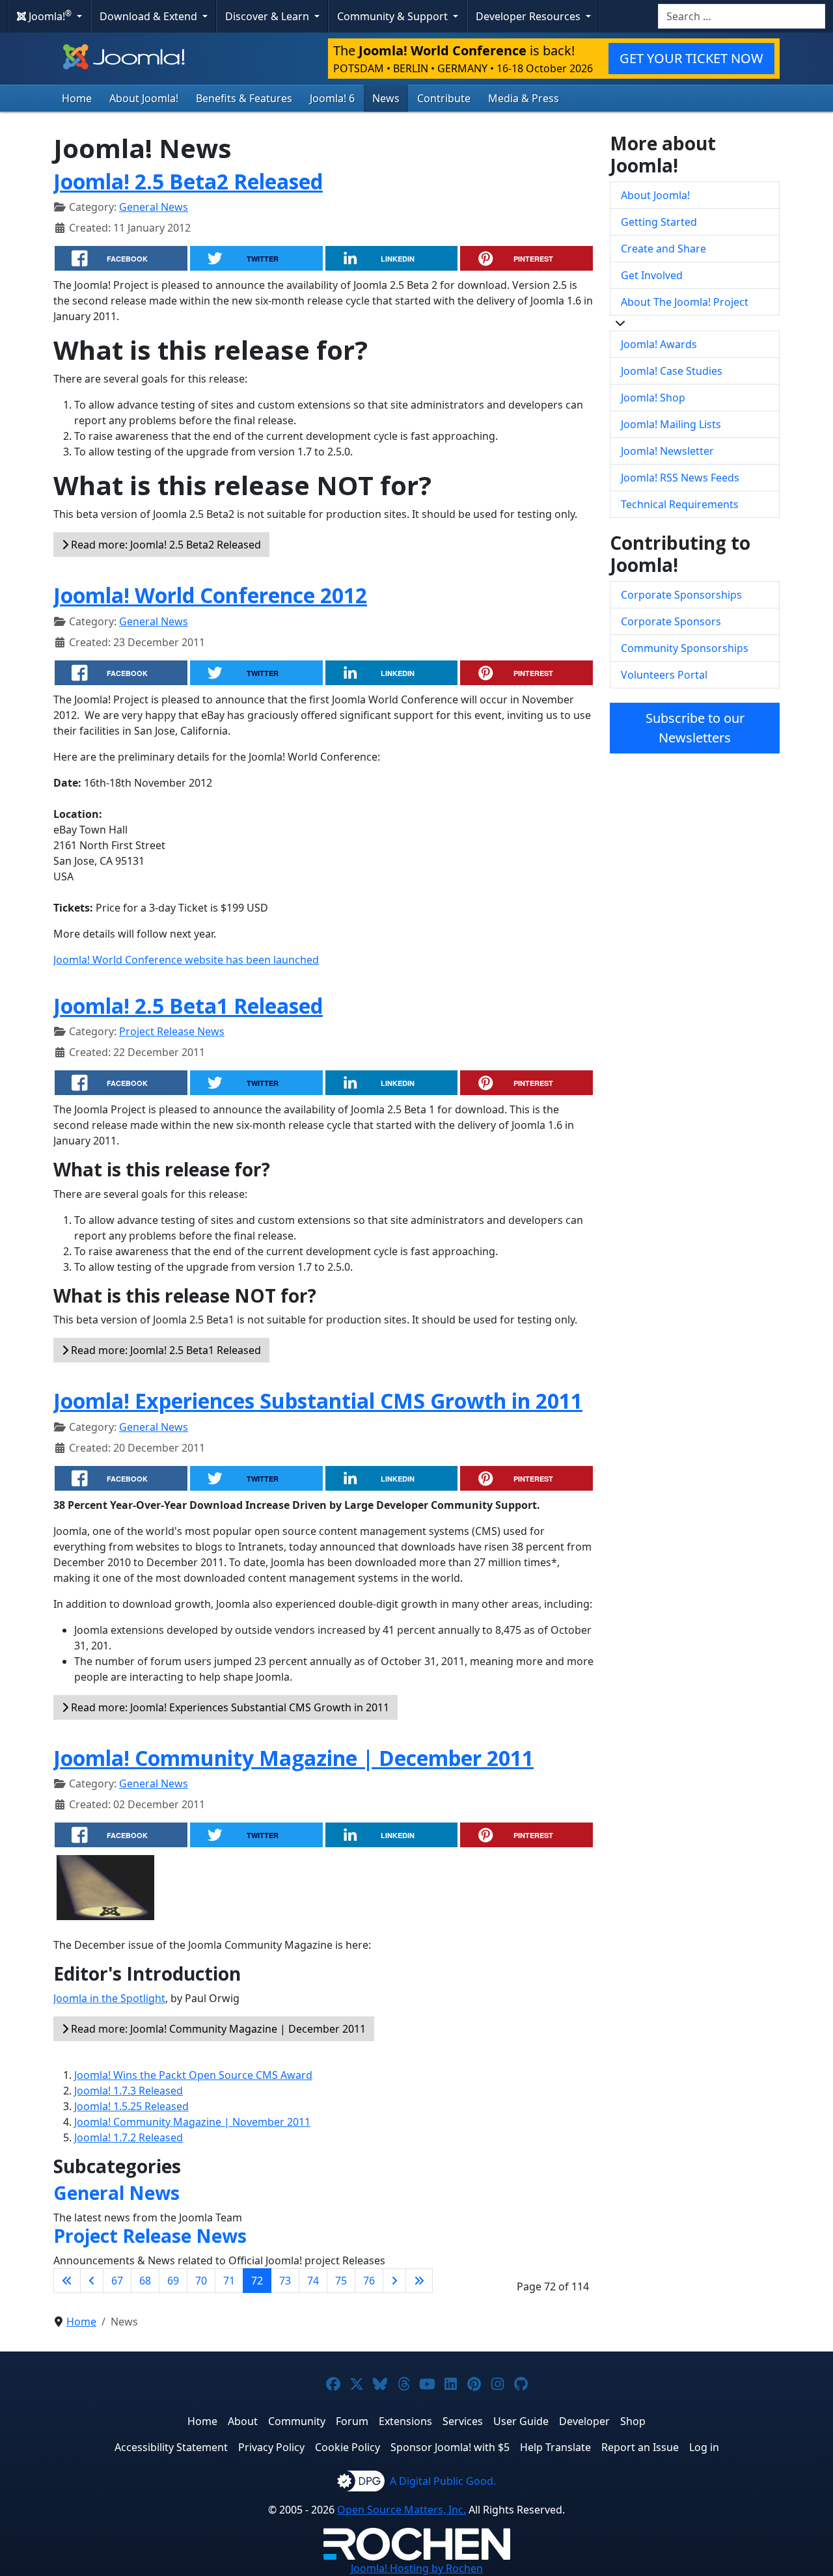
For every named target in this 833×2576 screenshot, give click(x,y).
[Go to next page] (394, 2281)
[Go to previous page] (92, 2281)
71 (229, 2281)
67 (117, 2281)
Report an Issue (640, 2447)
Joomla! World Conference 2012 (210, 595)
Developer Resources (529, 16)
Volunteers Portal (664, 675)
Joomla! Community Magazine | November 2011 (192, 2122)
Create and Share (663, 249)
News (386, 98)
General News (154, 207)
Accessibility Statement (171, 2447)
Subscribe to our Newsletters (695, 728)
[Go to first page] (67, 2281)
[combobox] (742, 16)
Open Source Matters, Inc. (402, 2510)
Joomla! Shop (653, 398)
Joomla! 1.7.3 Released (129, 2091)
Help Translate (555, 2447)
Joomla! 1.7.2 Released (129, 2137)
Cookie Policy (348, 2447)
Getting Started (659, 222)
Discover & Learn (268, 16)
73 (285, 2281)
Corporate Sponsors (671, 621)
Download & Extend (150, 16)
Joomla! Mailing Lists (671, 424)
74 (313, 2281)
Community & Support (394, 16)
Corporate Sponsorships (681, 595)
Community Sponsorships (685, 648)
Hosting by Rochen (417, 2568)
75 (341, 2281)
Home (77, 98)
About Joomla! (144, 98)
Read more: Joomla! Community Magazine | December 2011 (217, 2029)
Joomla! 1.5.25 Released (131, 2106)
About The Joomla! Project (685, 302)
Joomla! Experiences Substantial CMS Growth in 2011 (318, 1401)
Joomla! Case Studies (672, 371)
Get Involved (652, 275)
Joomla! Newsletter (667, 451)
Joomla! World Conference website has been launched (186, 960)
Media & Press (524, 98)
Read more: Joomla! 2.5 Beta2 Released (165, 545)
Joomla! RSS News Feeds (680, 478)
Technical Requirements (680, 504)
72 (257, 2281)
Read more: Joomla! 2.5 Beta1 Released (165, 1350)
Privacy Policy (271, 2447)
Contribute (444, 98)
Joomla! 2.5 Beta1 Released (188, 1006)
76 (369, 2281)
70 (201, 2281)
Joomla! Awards (659, 344)
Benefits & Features (244, 98)
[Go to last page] (419, 2281)
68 (145, 2281)
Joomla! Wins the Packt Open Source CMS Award (193, 2075)
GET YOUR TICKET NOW (691, 58)
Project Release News (172, 1031)
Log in (704, 2447)
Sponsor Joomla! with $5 (450, 2447)
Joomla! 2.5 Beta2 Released (188, 181)
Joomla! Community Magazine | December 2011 (294, 1758)
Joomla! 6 (332, 98)
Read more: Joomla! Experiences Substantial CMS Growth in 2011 (229, 1707)
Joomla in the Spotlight (109, 1998)
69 (173, 2281)
